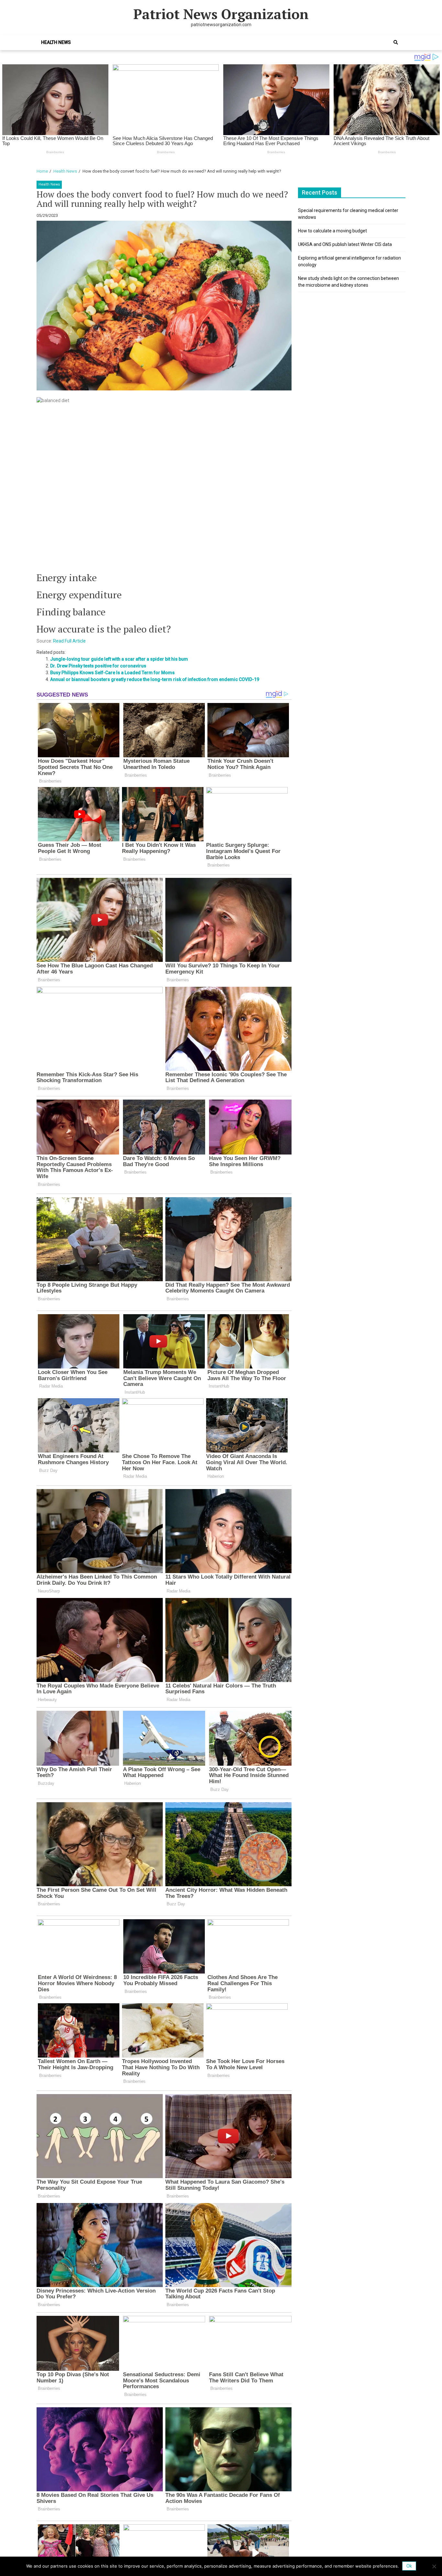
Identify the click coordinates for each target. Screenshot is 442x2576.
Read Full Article (69, 641)
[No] (434, 2566)
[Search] (396, 42)
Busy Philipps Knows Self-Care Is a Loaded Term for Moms (112, 673)
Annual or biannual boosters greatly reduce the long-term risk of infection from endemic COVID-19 (155, 679)
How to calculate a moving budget (332, 231)
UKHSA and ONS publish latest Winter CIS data (345, 244)
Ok (409, 2566)
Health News (56, 42)
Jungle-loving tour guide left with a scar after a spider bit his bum (119, 659)
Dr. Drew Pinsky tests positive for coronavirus (98, 666)
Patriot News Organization (221, 14)
